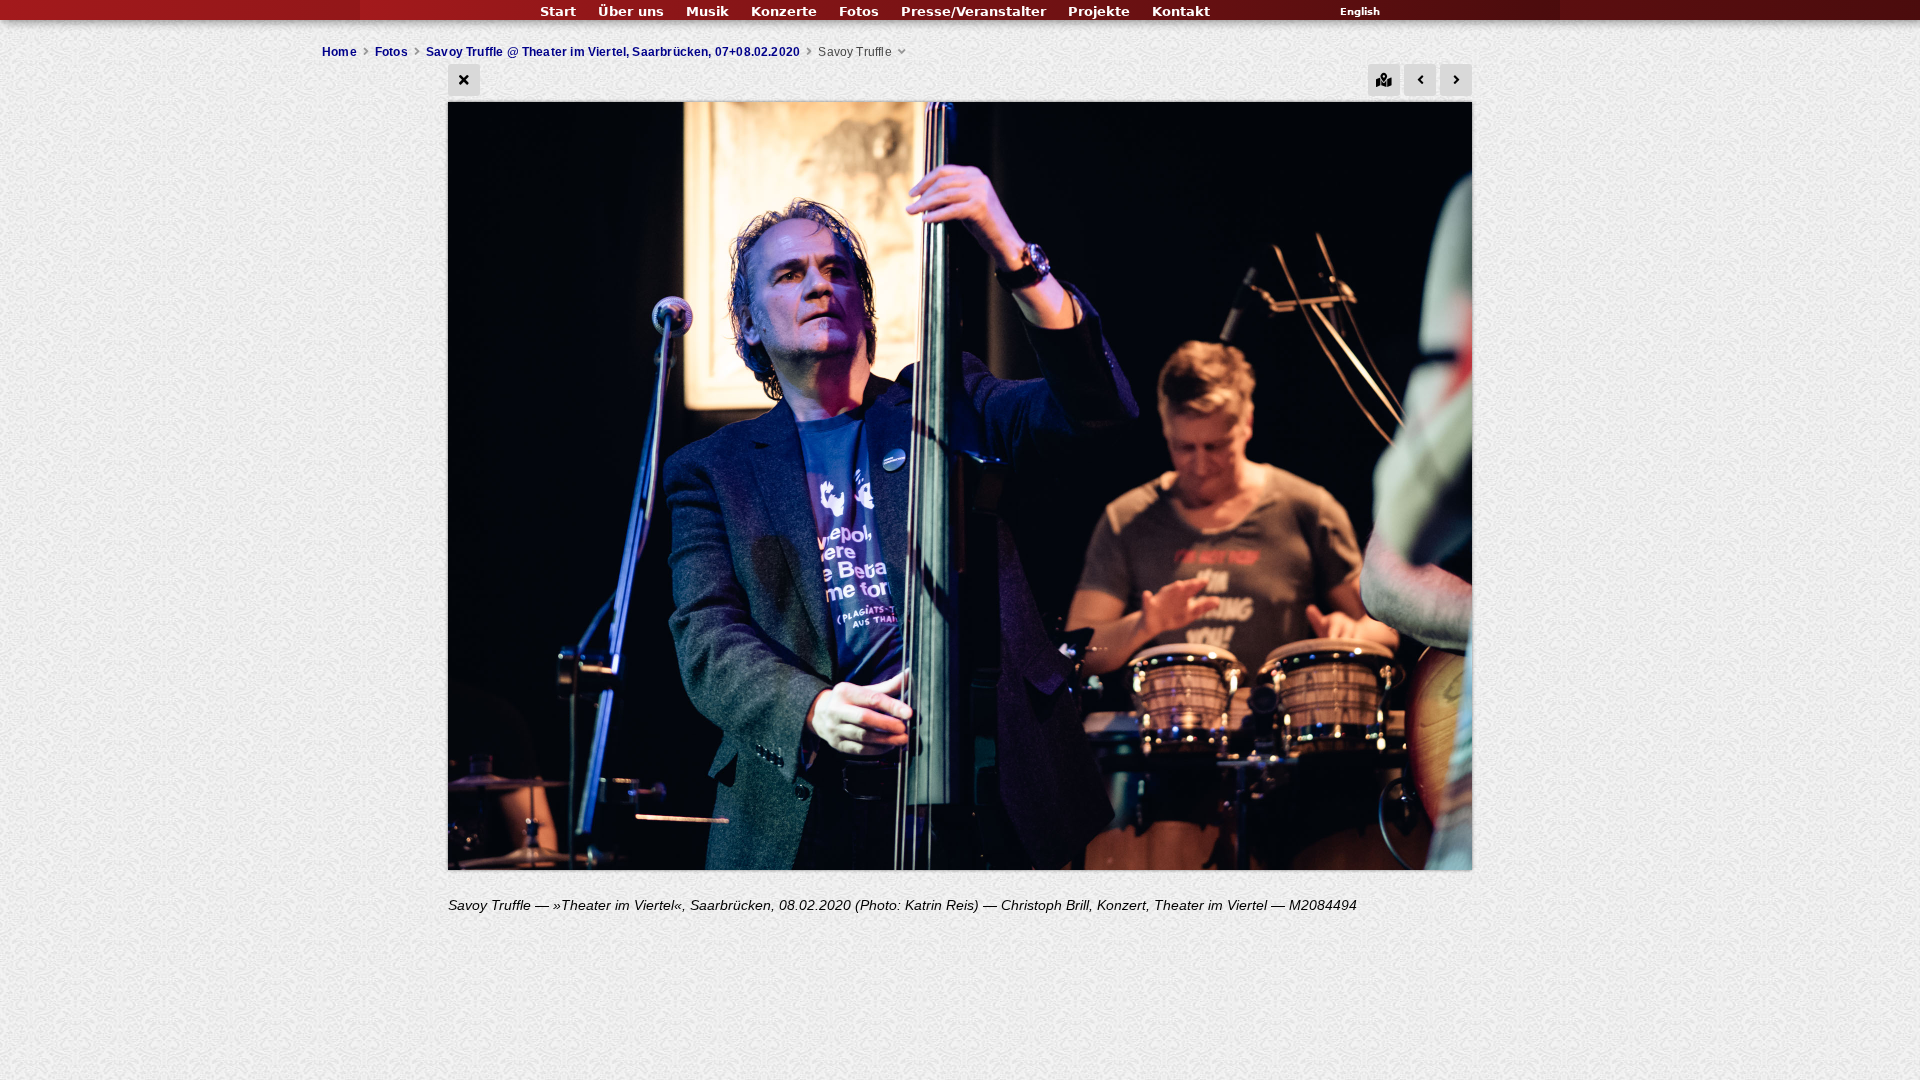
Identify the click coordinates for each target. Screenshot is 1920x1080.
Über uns (631, 11)
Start (558, 11)
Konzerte (784, 11)
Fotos (859, 11)
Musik (707, 11)
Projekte (1099, 11)
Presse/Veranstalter (973, 11)
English (1360, 11)
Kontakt (1181, 11)
